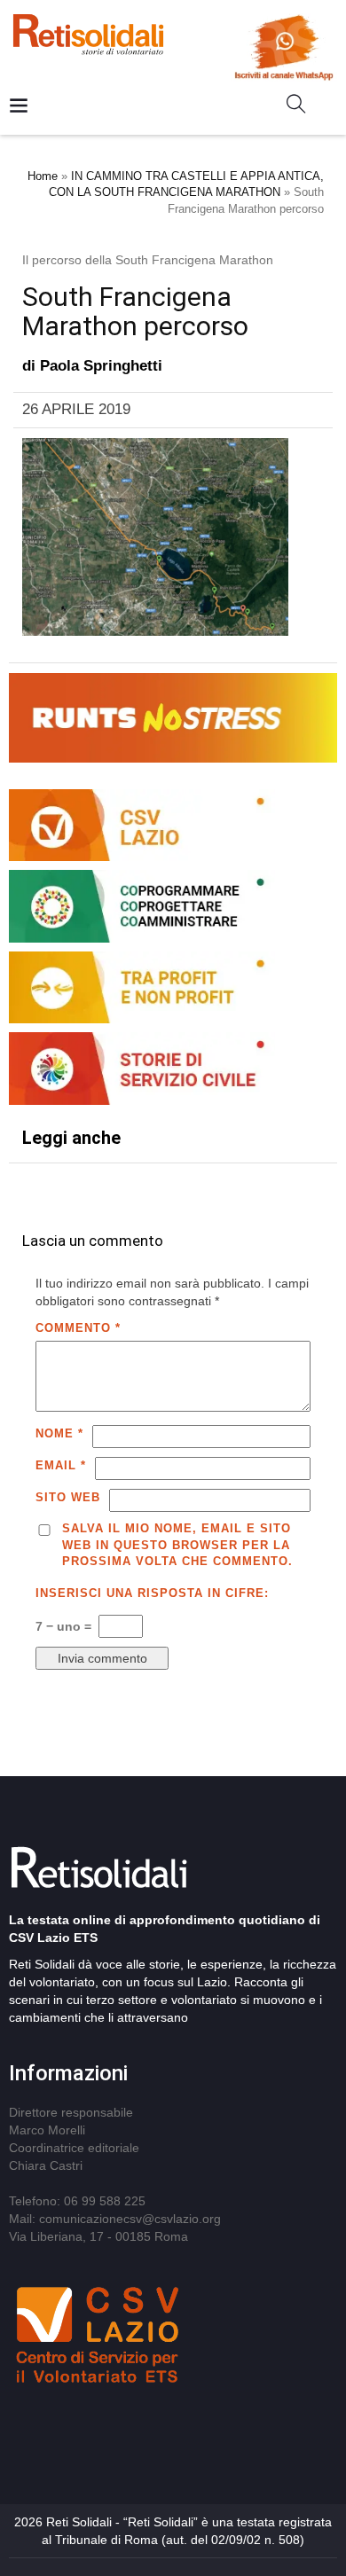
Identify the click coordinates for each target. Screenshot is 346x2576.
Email (61, 1465)
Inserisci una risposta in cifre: (152, 1593)
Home (43, 176)
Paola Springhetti (101, 366)
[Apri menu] (19, 107)
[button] (303, 107)
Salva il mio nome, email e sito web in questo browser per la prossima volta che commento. (177, 1545)
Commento (78, 1328)
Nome (59, 1433)
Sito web (68, 1497)
